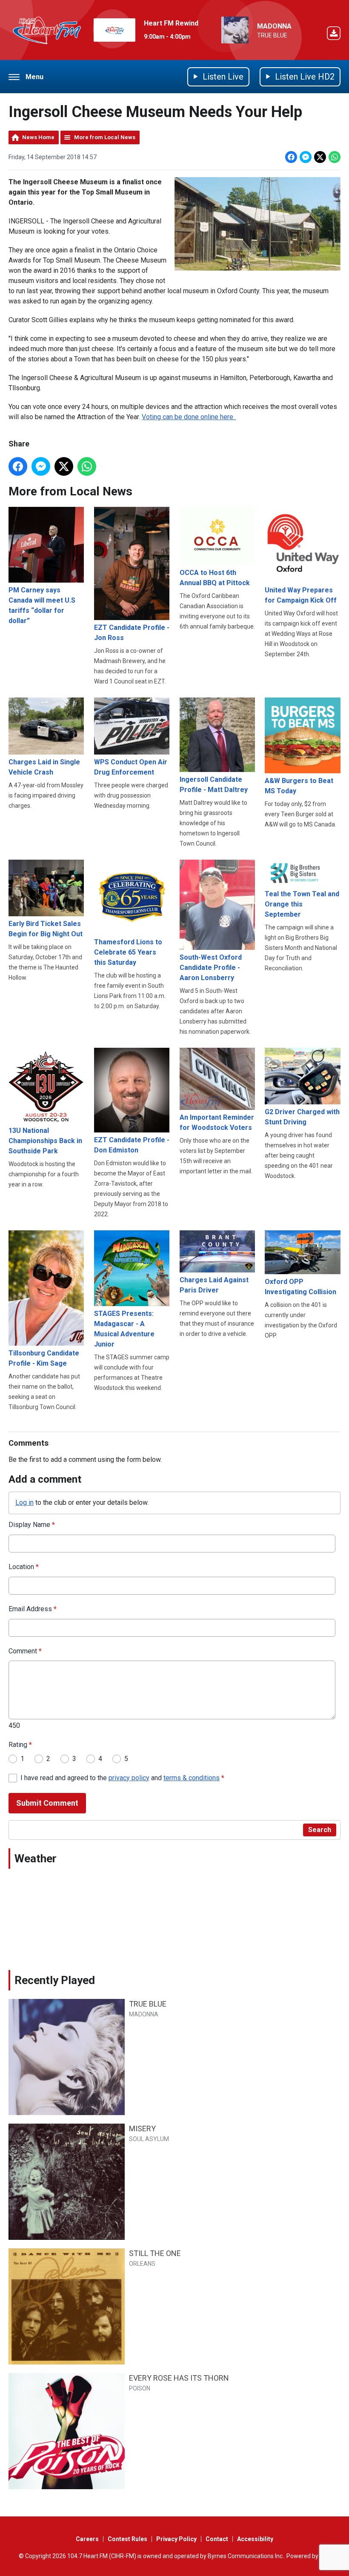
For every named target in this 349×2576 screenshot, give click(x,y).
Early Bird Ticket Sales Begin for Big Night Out (46, 929)
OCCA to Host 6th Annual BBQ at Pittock (215, 578)
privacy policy (129, 1778)
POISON (140, 2388)
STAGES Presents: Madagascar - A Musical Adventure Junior (124, 1329)
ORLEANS (142, 2264)
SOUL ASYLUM (149, 2139)
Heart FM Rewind (171, 23)
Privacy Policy (176, 2539)
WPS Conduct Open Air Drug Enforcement (131, 767)
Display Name (32, 1525)
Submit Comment (47, 1803)
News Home (38, 137)
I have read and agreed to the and (122, 1778)
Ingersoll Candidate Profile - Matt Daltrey (214, 784)
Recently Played (55, 1980)
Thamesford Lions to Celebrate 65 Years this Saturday (128, 952)
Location (24, 1567)
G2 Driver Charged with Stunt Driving (302, 1117)
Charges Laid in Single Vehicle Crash (44, 767)
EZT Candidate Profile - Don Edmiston (132, 1145)
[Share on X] (320, 157)
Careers (87, 2539)
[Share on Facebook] (291, 157)
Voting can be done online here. (189, 417)
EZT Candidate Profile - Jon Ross (132, 633)
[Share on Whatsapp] (335, 157)
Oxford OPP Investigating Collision (300, 1287)
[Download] (334, 35)
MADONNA (274, 26)
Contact (217, 2539)
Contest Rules (127, 2539)
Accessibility (255, 2539)
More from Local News (105, 137)
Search (320, 1830)
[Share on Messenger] (306, 157)
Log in (24, 1502)
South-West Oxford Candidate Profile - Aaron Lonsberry (211, 968)
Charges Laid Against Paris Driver (214, 1285)
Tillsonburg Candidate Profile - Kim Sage (44, 1358)
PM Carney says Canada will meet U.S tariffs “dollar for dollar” (42, 605)
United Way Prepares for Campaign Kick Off (301, 595)
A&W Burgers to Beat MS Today (299, 786)
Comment (25, 1651)
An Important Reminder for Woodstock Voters (217, 1122)
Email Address (33, 1609)
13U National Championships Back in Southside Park (45, 1141)
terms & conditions (192, 1778)
